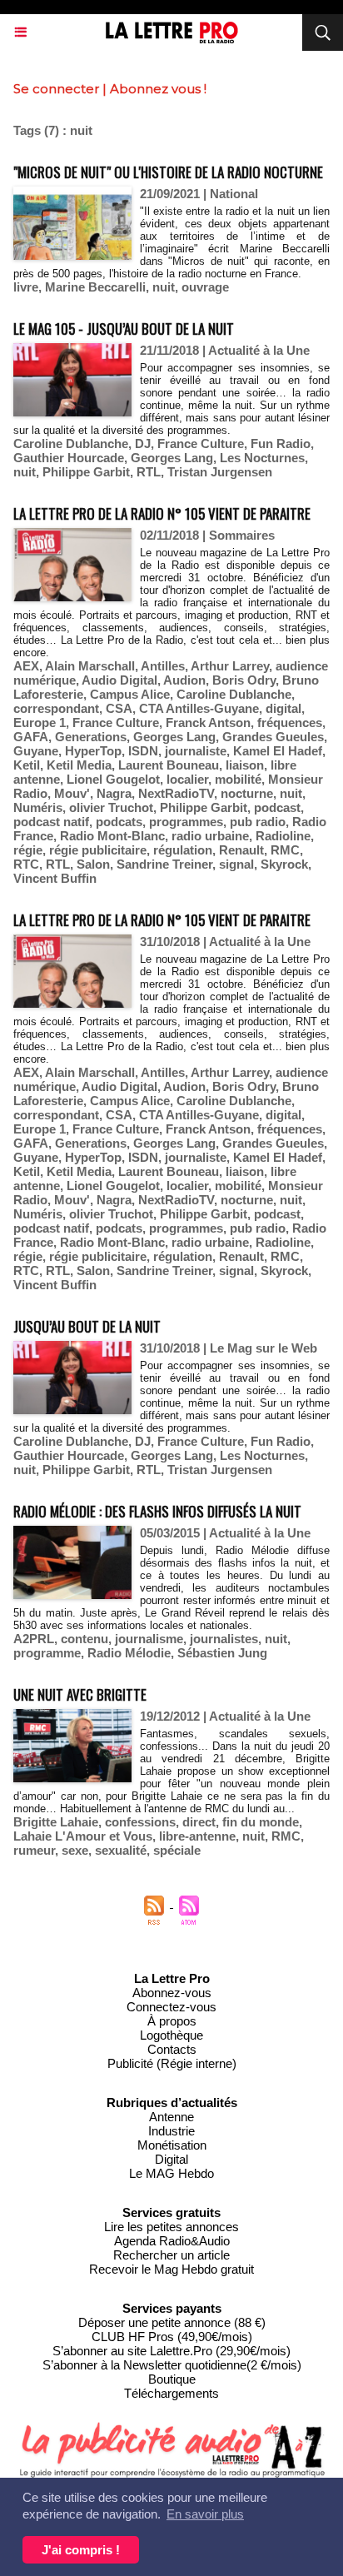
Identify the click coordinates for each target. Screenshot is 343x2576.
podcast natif (51, 822)
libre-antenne (197, 1836)
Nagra (114, 793)
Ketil (27, 765)
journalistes (224, 1639)
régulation (183, 850)
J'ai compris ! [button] (81, 2550)
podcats (119, 822)
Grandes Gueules (273, 737)
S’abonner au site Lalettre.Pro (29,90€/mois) (171, 2351)
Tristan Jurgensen (220, 472)
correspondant (56, 708)
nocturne (247, 793)
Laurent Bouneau (169, 765)
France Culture (201, 443)
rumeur (34, 1850)
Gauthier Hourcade (69, 458)
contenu (85, 1639)
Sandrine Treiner (164, 864)
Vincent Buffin (55, 878)
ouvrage (205, 287)
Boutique (172, 2379)
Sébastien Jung (222, 1653)
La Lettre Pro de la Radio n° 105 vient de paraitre (162, 513)
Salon (93, 864)
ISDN (143, 751)
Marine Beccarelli (95, 287)
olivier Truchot (111, 807)
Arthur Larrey (230, 666)
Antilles (163, 666)
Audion (184, 680)
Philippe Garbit (86, 472)
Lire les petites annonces (171, 2227)
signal (236, 864)
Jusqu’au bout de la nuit (87, 1326)
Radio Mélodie (129, 1653)
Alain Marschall (90, 666)
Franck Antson (208, 722)
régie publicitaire (98, 850)
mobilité (238, 779)
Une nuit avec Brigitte (80, 1694)
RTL (149, 472)
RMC (285, 850)
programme (47, 1653)
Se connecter (56, 89)
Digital (171, 2159)
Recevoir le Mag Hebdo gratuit (171, 2269)
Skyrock (284, 864)
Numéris (38, 807)
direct (199, 1822)
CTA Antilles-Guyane (199, 708)
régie (28, 850)
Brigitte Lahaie (56, 1822)
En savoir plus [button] (205, 2514)
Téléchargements (171, 2393)
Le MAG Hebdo (171, 2173)
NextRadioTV (176, 793)
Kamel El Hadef (278, 751)
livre (26, 287)
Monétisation (172, 2145)
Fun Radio (281, 443)
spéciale (177, 1850)
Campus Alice (130, 694)
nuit (164, 287)
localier (187, 779)
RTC (26, 864)
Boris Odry (244, 680)
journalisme (149, 1639)
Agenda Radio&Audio (172, 2241)
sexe (75, 1850)
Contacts (172, 2049)
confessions (140, 1822)
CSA (119, 708)
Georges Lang (172, 458)
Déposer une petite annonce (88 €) (172, 2322)
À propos (172, 2021)
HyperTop (93, 751)
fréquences (290, 722)
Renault (241, 850)
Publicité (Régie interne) (172, 2063)
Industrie (171, 2131)
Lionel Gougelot (113, 779)
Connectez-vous (171, 2007)
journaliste (196, 751)
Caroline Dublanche (71, 443)
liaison (245, 765)
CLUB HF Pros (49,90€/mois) (172, 2337)
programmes (186, 822)
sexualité (121, 1850)
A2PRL (34, 1639)
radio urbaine (210, 836)
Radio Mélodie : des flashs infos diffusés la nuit (157, 1511)
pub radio (258, 822)
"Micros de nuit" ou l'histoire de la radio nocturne (168, 172)
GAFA (31, 737)
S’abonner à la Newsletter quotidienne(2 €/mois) (172, 2365)
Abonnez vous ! (158, 89)
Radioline (283, 836)
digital (283, 708)
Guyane (36, 751)
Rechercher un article (171, 2255)
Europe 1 (40, 722)
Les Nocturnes (262, 458)
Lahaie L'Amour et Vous (83, 1836)
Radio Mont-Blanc (112, 836)
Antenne (171, 2117)
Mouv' (72, 793)
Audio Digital (119, 680)
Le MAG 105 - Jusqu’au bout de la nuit (124, 329)
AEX (26, 666)
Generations (91, 737)
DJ (143, 443)
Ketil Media (79, 765)
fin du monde (261, 1822)
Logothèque (171, 2035)
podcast (277, 807)
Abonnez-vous (172, 1993)
